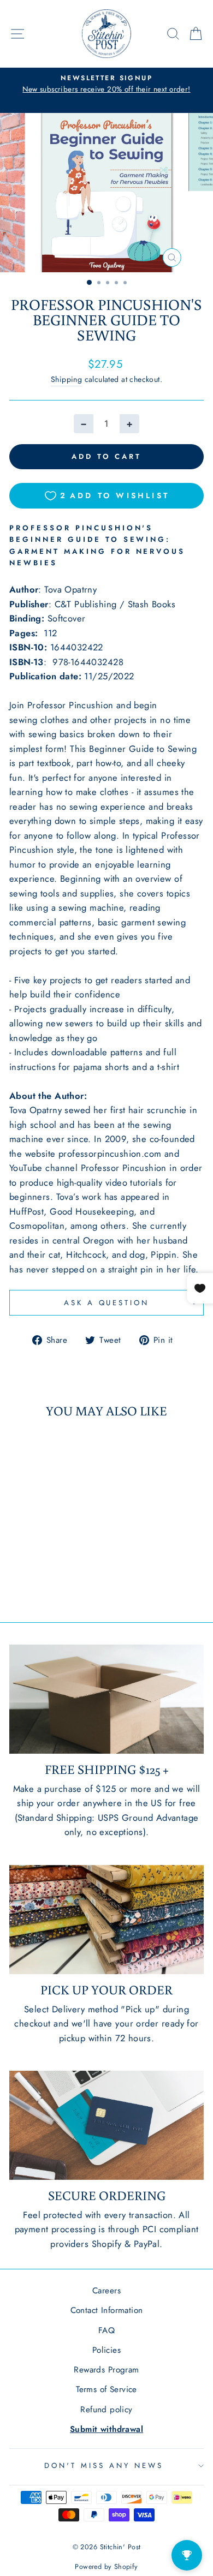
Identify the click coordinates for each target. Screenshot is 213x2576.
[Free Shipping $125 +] (106, 1699)
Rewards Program (106, 2370)
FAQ (106, 2330)
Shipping (66, 379)
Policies (106, 2350)
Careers (106, 2291)
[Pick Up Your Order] (106, 1920)
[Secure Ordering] (106, 2125)
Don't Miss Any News (104, 2466)
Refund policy (106, 2410)
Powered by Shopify (106, 2567)
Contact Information (107, 2310)
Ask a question (107, 1303)
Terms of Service (106, 2389)
